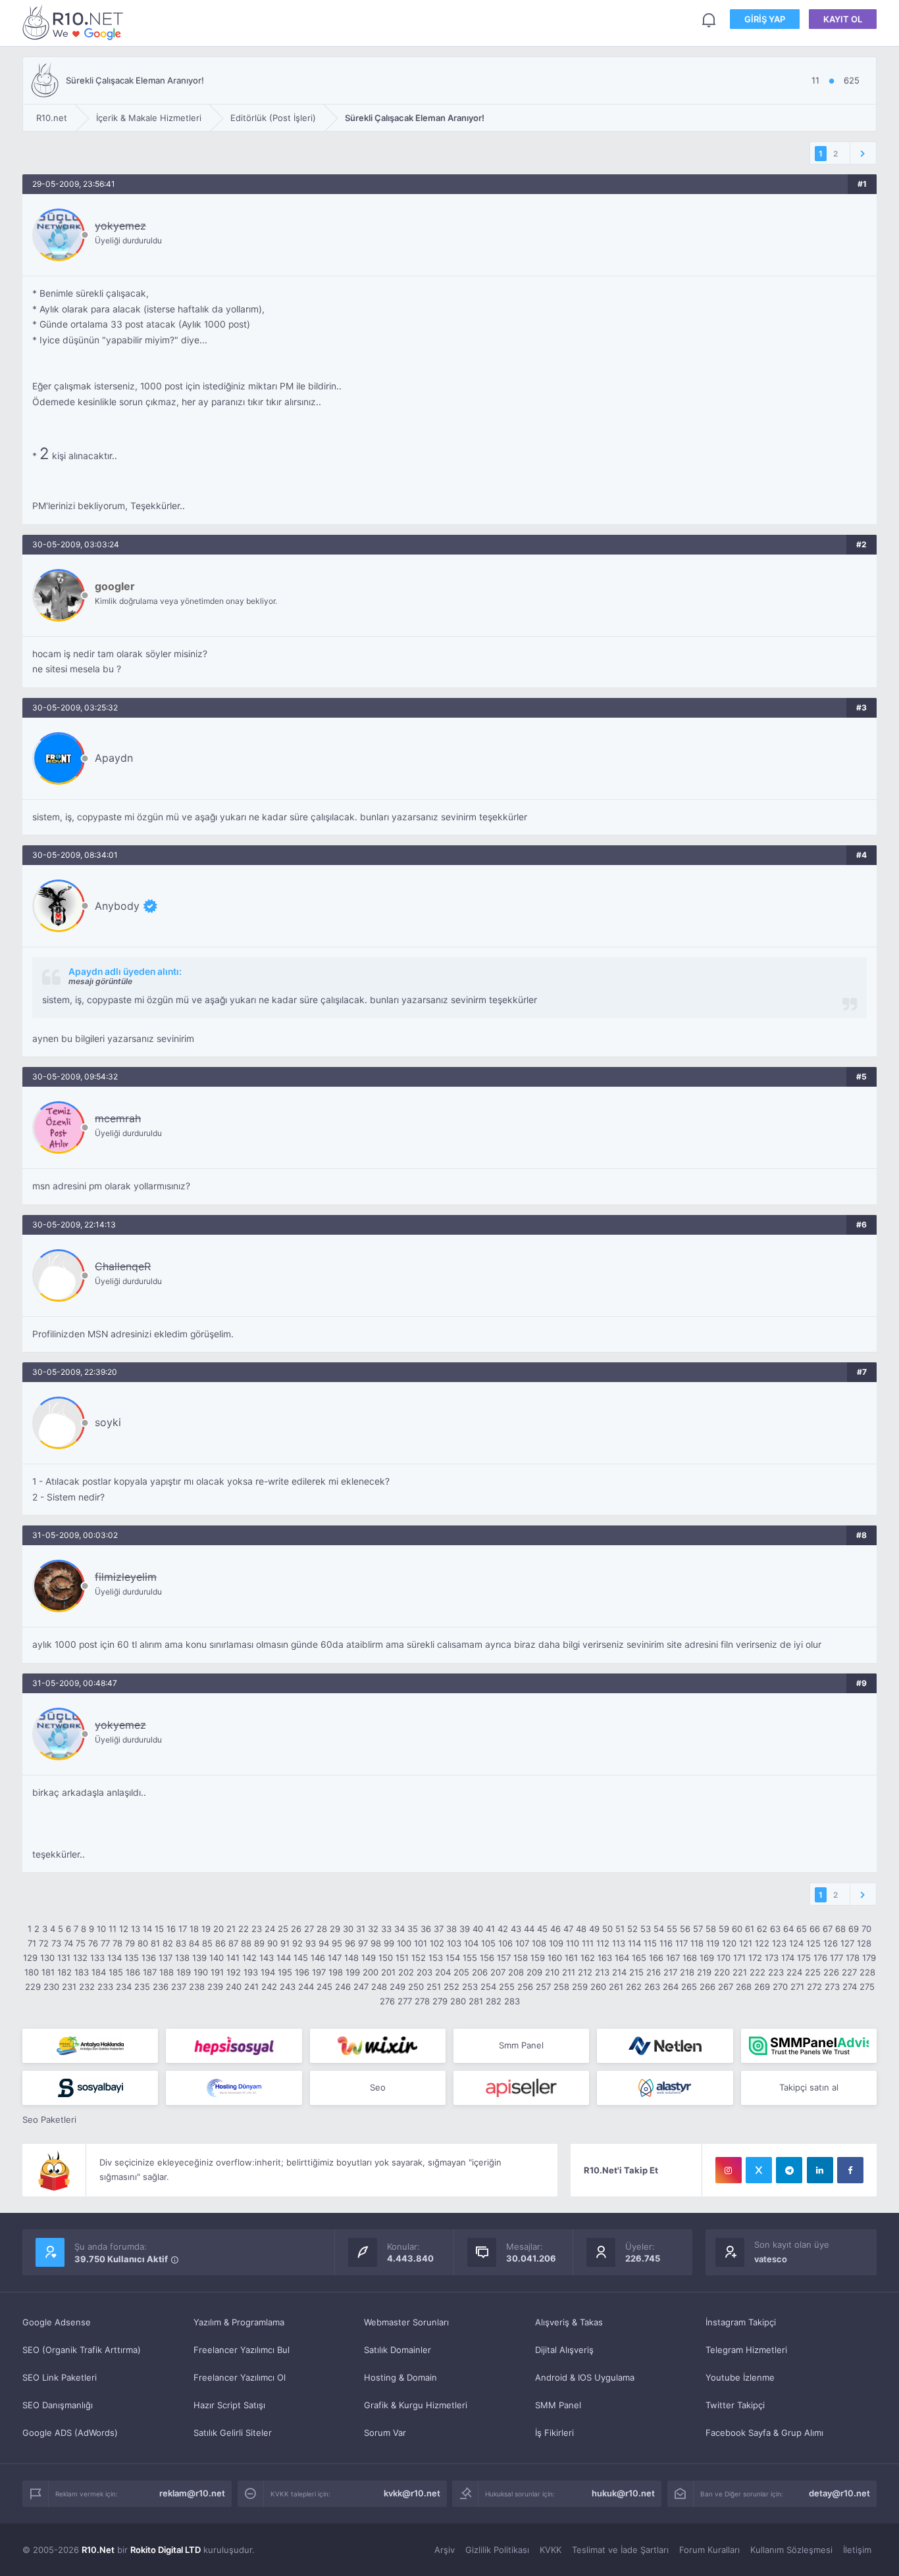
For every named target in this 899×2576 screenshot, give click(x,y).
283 (512, 2001)
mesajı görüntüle (100, 981)
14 (147, 1929)
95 (337, 1943)
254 (488, 1987)
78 (117, 1943)
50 (607, 1929)
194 (268, 1972)
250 (416, 1987)
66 (815, 1929)
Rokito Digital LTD (166, 2550)
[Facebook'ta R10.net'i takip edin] (850, 2170)
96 (350, 1943)
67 (828, 1929)
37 (439, 1929)
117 (681, 1943)
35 (413, 1929)
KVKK (551, 2550)
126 (831, 1943)
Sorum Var (385, 2433)
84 (194, 1943)
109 (556, 1943)
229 (33, 1987)
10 (101, 1929)
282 (494, 2001)
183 (82, 1972)
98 (376, 1943)
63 (775, 1929)
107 (522, 1943)
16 (171, 1929)
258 (561, 1987)
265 (689, 1987)
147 (335, 1958)
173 (772, 1958)
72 (44, 1943)
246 (343, 1987)
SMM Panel (558, 2405)
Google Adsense (57, 2322)
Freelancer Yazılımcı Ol (240, 2377)
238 (197, 1987)
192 (234, 1972)
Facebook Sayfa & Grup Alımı (764, 2433)
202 (406, 1972)
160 (555, 1958)
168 (690, 1958)
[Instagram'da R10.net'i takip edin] (729, 2170)
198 (336, 1972)
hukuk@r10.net (623, 2493)
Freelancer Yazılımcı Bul (242, 2350)
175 (804, 1958)
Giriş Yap (765, 19)
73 (56, 1943)
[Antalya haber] (90, 2046)
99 (389, 1943)
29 (335, 1929)
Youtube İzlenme (740, 2377)
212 (585, 1972)
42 (503, 1929)
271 (797, 1987)
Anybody (117, 906)
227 (849, 1972)
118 (697, 1943)
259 (580, 1987)
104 (471, 1943)
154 (453, 1958)
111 (588, 1943)
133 (97, 1958)
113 (619, 1943)
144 (284, 1958)
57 (698, 1929)
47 (568, 1929)
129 (30, 1958)
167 (673, 1958)
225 (813, 1972)
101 (421, 1943)
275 (867, 1987)
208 (516, 1972)
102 (437, 1943)
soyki (108, 1422)
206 (480, 1972)
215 (636, 1972)
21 (231, 1929)
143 (267, 1958)
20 (218, 1929)
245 (324, 1987)
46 (555, 1929)
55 (672, 1929)
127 (847, 1943)
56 (685, 1929)
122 (762, 1943)
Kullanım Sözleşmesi (791, 2550)
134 (115, 1958)
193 (251, 1972)
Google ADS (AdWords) (70, 2433)
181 (48, 1972)
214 (619, 1972)
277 (405, 2001)
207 (498, 1972)
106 (505, 1943)
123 (779, 1943)
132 (80, 1958)
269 (762, 1987)
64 (788, 1929)
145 (301, 1958)
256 (525, 1987)
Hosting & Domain (400, 2377)
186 (133, 1972)
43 (516, 1929)
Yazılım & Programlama (239, 2322)
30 (348, 1929)
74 (68, 1943)
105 (488, 1943)
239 (215, 1987)
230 (51, 1987)
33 (386, 1929)
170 (724, 1958)
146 (318, 1958)
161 (571, 1958)
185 (116, 1972)
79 (130, 1943)
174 (788, 1958)
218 (687, 1972)
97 (363, 1943)
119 (713, 1943)
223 (776, 1972)
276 (387, 2001)
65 (802, 1929)
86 (220, 1943)
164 (622, 1958)
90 (272, 1943)
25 (283, 1929)
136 (149, 1958)
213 (602, 1972)
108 (539, 1943)
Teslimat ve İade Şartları (620, 2550)
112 (603, 1943)
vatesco (771, 2259)
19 (206, 1929)
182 (64, 1972)
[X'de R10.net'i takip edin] (759, 2170)
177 (836, 1958)
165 (639, 1958)
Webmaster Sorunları (406, 2322)
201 (388, 1972)
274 (850, 1987)
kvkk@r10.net (412, 2493)
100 (404, 1943)
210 (552, 1972)
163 (605, 1958)
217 (670, 1972)
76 (93, 1943)
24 (270, 1929)
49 (594, 1929)
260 (598, 1987)
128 (864, 1943)
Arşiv (445, 2550)
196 (302, 1972)
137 (166, 1958)
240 (234, 1987)
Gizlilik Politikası (497, 2550)
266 (707, 1987)
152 (419, 1958)
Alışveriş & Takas (569, 2322)
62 (762, 1929)
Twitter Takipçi (735, 2405)
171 (739, 1958)
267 (726, 1987)
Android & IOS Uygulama (585, 2377)
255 (507, 1987)
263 (652, 1987)
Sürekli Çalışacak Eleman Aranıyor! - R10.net (75, 22)
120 (729, 1943)
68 (840, 1929)
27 (309, 1929)
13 (136, 1929)
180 (32, 1972)
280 (458, 2001)
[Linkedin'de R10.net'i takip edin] (820, 2170)
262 (634, 1987)
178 (853, 1958)
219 (704, 1972)
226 (831, 1972)
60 (737, 1929)
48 (581, 1929)
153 (436, 1958)
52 (632, 1929)
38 (451, 1929)
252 (451, 1987)
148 (351, 1958)
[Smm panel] (809, 2046)
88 (246, 1943)
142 (249, 1958)
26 (296, 1929)
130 (47, 1958)
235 (142, 1987)
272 (814, 1987)
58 (711, 1929)
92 (297, 1943)
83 (181, 1943)
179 (869, 1958)
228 (867, 1972)
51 (620, 1929)
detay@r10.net (839, 2493)
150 (386, 1958)
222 (758, 1972)
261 (616, 1987)
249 (398, 1987)
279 (440, 2001)
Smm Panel (521, 2045)
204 (443, 1972)
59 (724, 1929)
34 (399, 1929)
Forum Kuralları (709, 2550)
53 (646, 1929)
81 (155, 1943)
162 (588, 1958)
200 (371, 1972)
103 (454, 1943)
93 (311, 1943)
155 (470, 1958)
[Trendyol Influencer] (378, 2046)
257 (543, 1987)
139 (199, 1958)
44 (529, 1929)
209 (534, 1972)
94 (324, 1943)
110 (573, 1943)
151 (402, 1958)
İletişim (857, 2550)
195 (285, 1972)
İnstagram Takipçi (741, 2322)
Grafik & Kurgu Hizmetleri (416, 2405)
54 (659, 1929)
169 (707, 1958)
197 (319, 1972)
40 (478, 1929)
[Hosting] (665, 2046)
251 (434, 1987)
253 (470, 1987)
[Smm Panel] (234, 2046)
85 (207, 1943)
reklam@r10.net (192, 2493)
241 (251, 1987)
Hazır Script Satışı (229, 2405)
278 (422, 2001)
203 (424, 1972)
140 (217, 1958)
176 (820, 1958)
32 (373, 1929)
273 (832, 1987)
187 (150, 1972)
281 (476, 2001)
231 (69, 1987)
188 (167, 1972)
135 (132, 1958)
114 (634, 1943)
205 (461, 1972)
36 (426, 1929)
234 (124, 1987)
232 (87, 1987)
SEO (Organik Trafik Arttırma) (82, 2350)
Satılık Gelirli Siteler (233, 2433)
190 (201, 1972)
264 (671, 1987)
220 (722, 1972)
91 (285, 1943)
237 (179, 1987)
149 (369, 1958)
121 (746, 1943)
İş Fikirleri (554, 2433)
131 (64, 1958)
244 (306, 1987)
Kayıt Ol (843, 19)
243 (288, 1987)
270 (780, 1987)
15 (159, 1929)
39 (465, 1929)
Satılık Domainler (398, 2350)
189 (184, 1972)
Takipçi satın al (809, 2087)
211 (569, 1972)
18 (194, 1929)
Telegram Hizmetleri (746, 2350)
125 (813, 1943)
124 (796, 1943)
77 (105, 1943)
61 (750, 1929)
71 (32, 1943)
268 (744, 1987)
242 (269, 1987)
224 (794, 1972)
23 (257, 1929)
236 (161, 1987)
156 (487, 1958)
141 (233, 1958)
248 (379, 1987)
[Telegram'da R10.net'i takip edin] (789, 2170)
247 (361, 1987)
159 (538, 1958)
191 (217, 1972)
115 (650, 1943)
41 (490, 1929)
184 (99, 1972)
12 (124, 1929)
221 (740, 1972)
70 (866, 1929)
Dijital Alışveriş (564, 2350)
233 (105, 1987)
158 (521, 1958)
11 (113, 1929)
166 (656, 1958)
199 (353, 1972)
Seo (378, 2087)
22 (244, 1929)
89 (259, 1943)
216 (654, 1972)
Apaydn (114, 758)
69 (854, 1929)
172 (755, 1958)
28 (322, 1929)
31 (361, 1929)
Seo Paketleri (49, 2119)
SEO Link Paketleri (60, 2377)
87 (233, 1943)
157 (504, 1958)
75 (81, 1943)
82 (168, 1943)
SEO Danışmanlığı (58, 2405)
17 (183, 1929)
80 (143, 1943)
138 (182, 1958)
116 (666, 1943)
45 (542, 1929)
